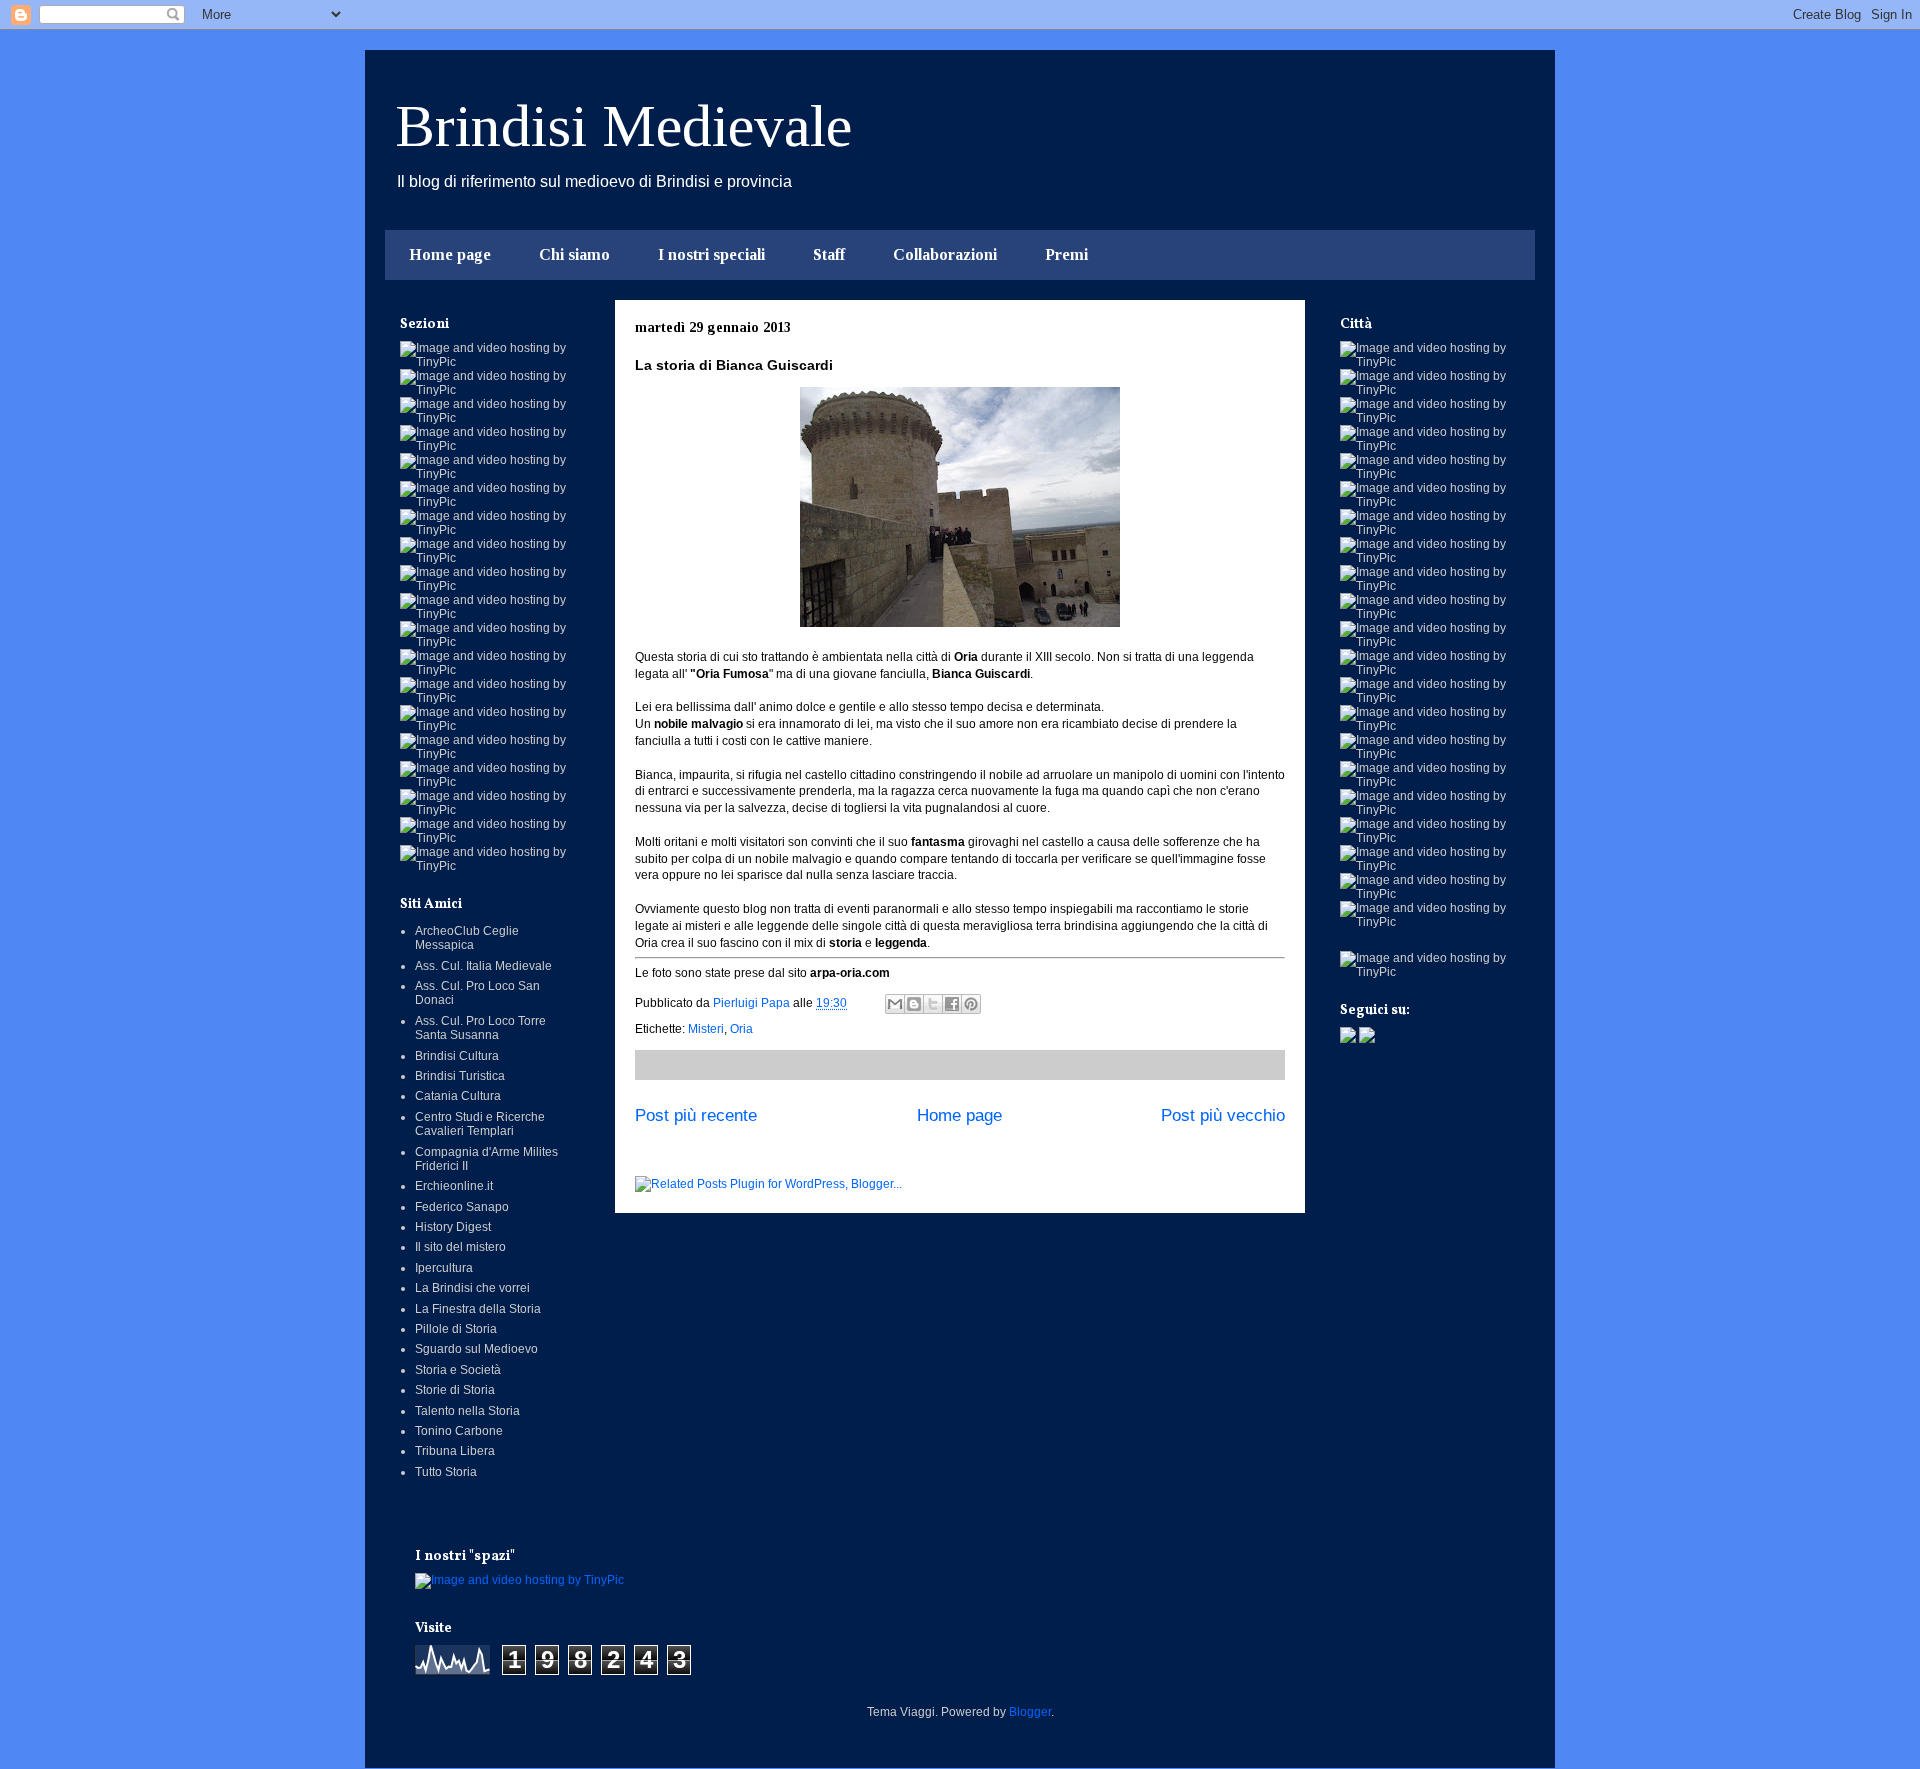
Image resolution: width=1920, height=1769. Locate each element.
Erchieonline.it (454, 1186)
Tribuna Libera (455, 1451)
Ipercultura (444, 1268)
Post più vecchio (1223, 1115)
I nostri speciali (711, 254)
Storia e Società (458, 1370)
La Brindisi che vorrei (472, 1288)
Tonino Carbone (459, 1431)
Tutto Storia (446, 1472)
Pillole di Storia (456, 1329)
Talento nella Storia (467, 1411)
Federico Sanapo (462, 1207)
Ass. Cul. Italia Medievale (483, 966)
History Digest (453, 1227)
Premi (1066, 254)
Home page (450, 254)
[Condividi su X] (933, 1004)
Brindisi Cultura (457, 1056)
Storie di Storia (455, 1390)
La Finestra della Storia (478, 1309)
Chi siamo (574, 254)
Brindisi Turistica (460, 1076)
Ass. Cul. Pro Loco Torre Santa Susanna (480, 1028)
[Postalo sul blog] (914, 1004)
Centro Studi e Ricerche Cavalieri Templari (480, 1124)
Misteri (706, 1029)
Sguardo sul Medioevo (476, 1349)
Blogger (1030, 1712)
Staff (829, 254)
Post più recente (696, 1115)
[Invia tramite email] (895, 1004)
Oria (741, 1029)
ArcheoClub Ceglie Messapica (467, 938)
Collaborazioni (945, 254)
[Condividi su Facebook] (952, 1004)
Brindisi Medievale (623, 126)
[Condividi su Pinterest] (971, 1004)
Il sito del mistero (460, 1247)
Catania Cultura (458, 1096)
